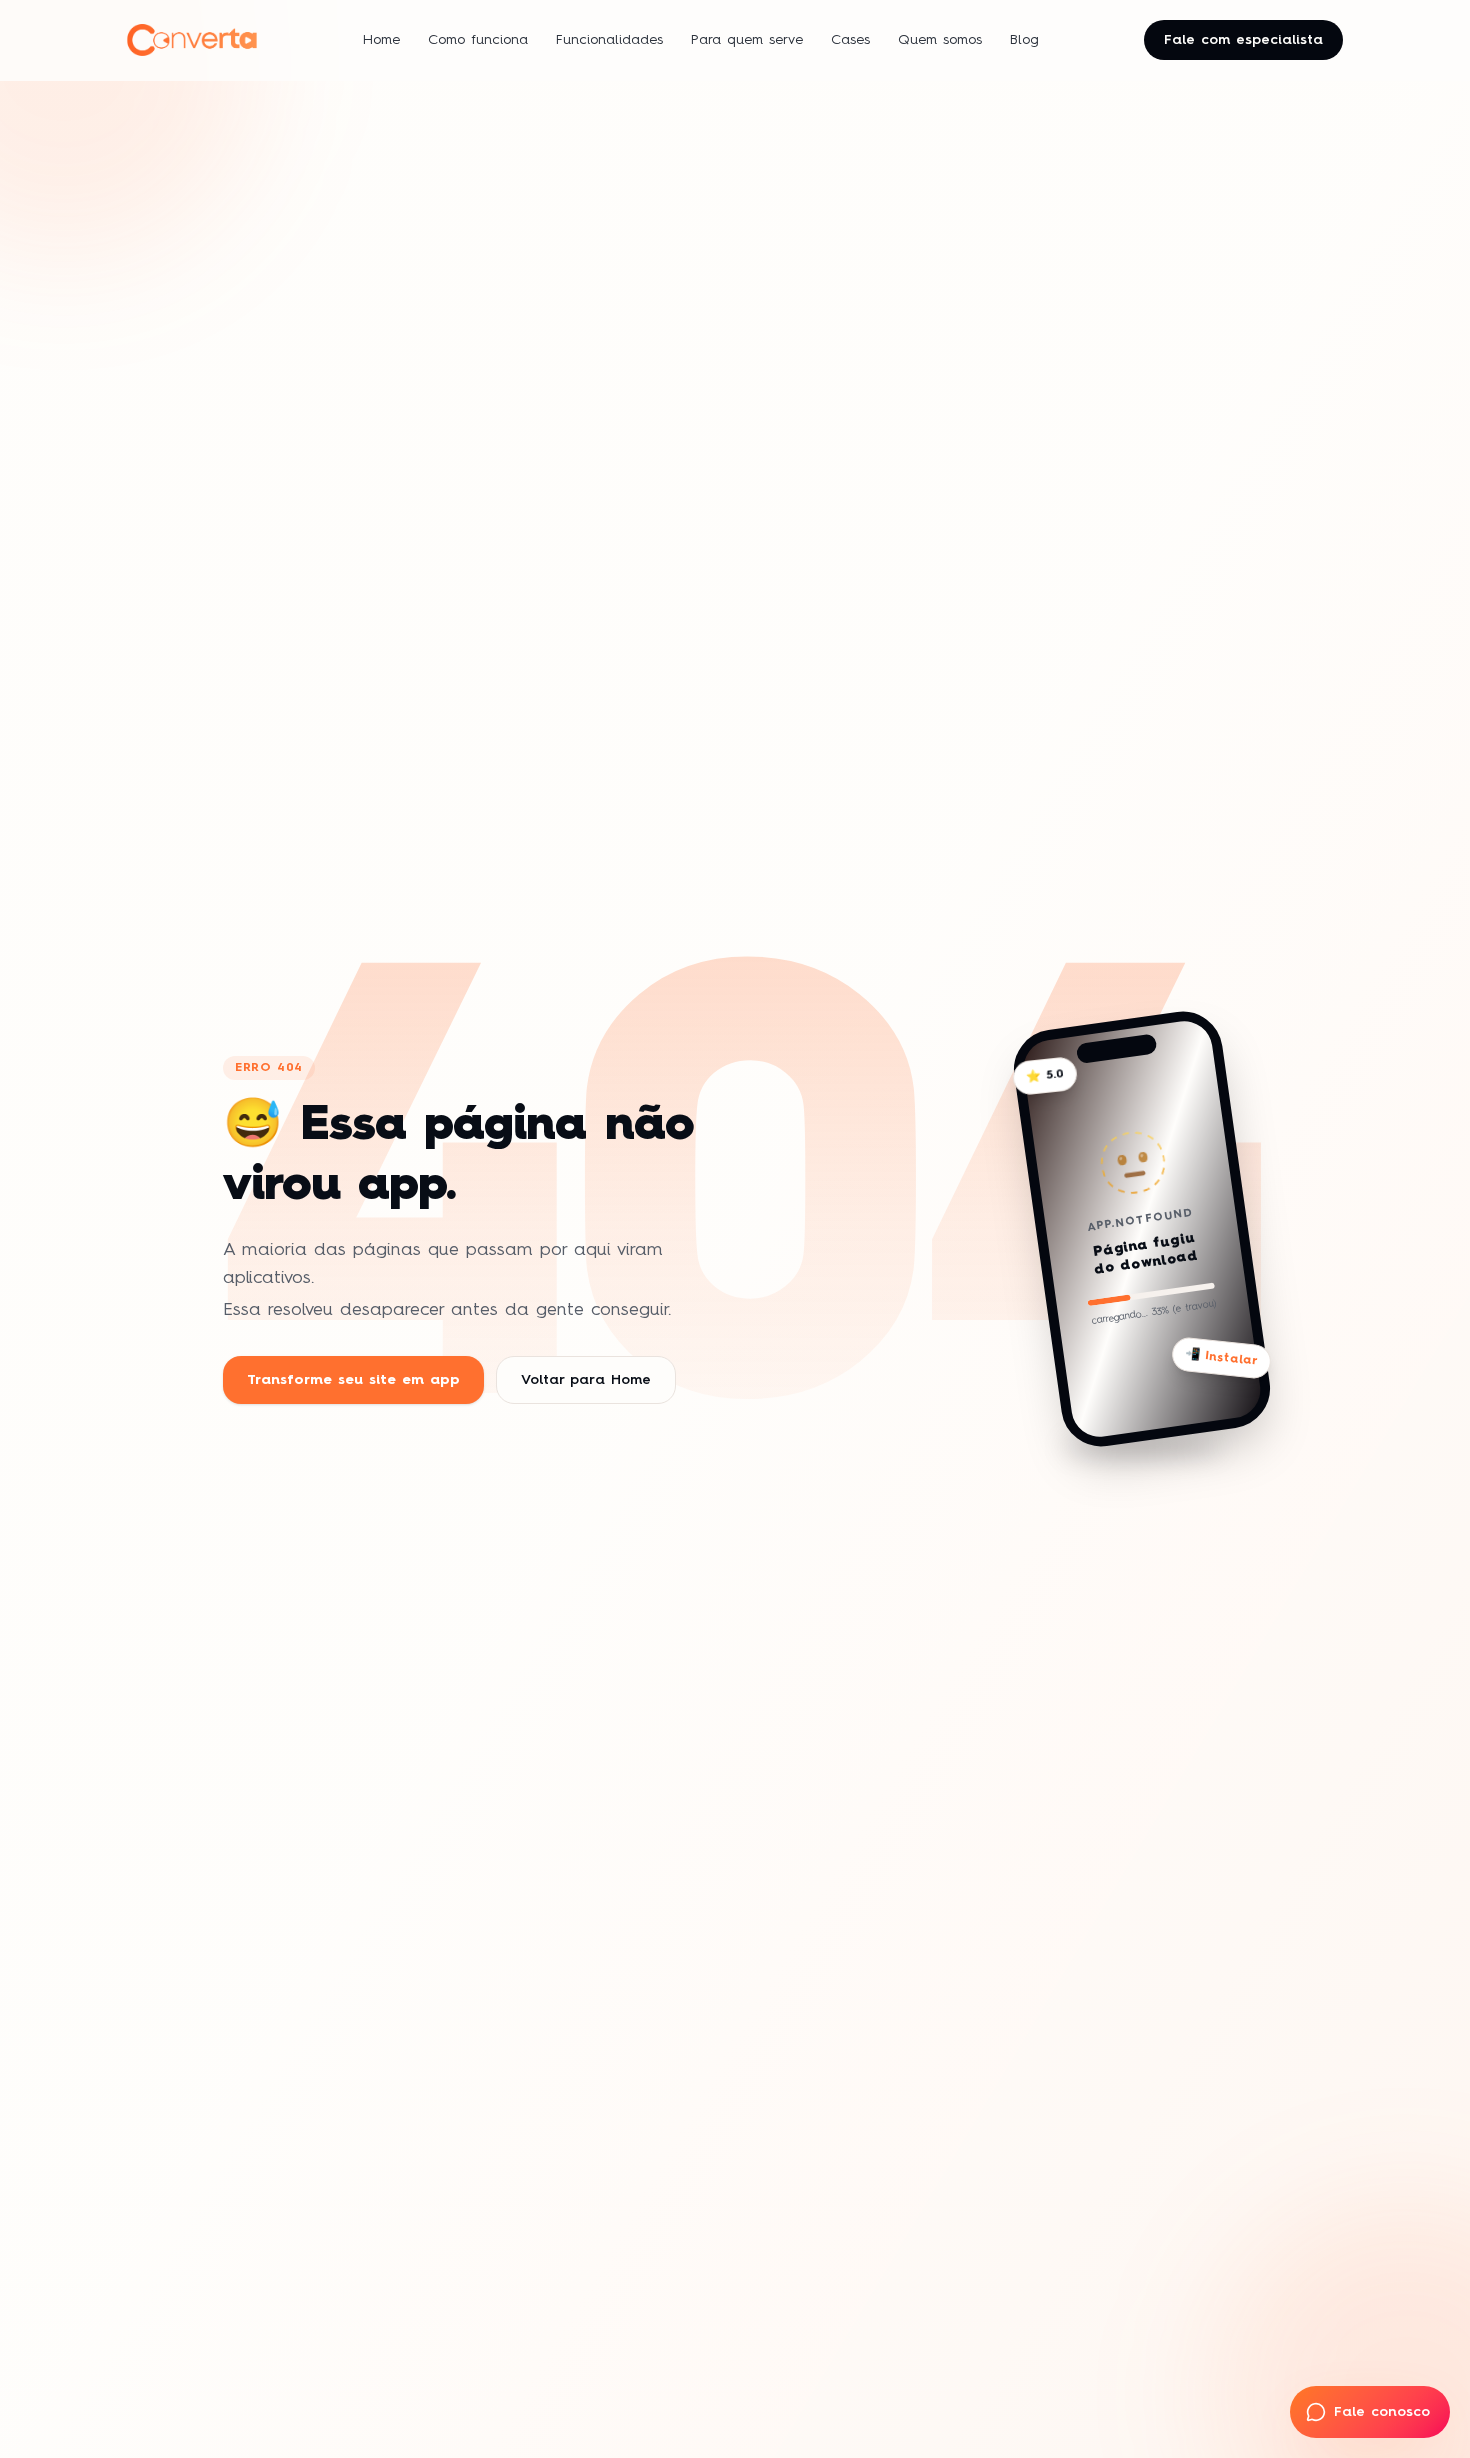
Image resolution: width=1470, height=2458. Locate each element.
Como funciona (478, 40)
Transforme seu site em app (353, 1380)
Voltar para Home (586, 1380)
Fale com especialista (1243, 40)
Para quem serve (747, 40)
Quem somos (940, 40)
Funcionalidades (609, 40)
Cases (850, 40)
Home (381, 40)
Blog (1024, 40)
